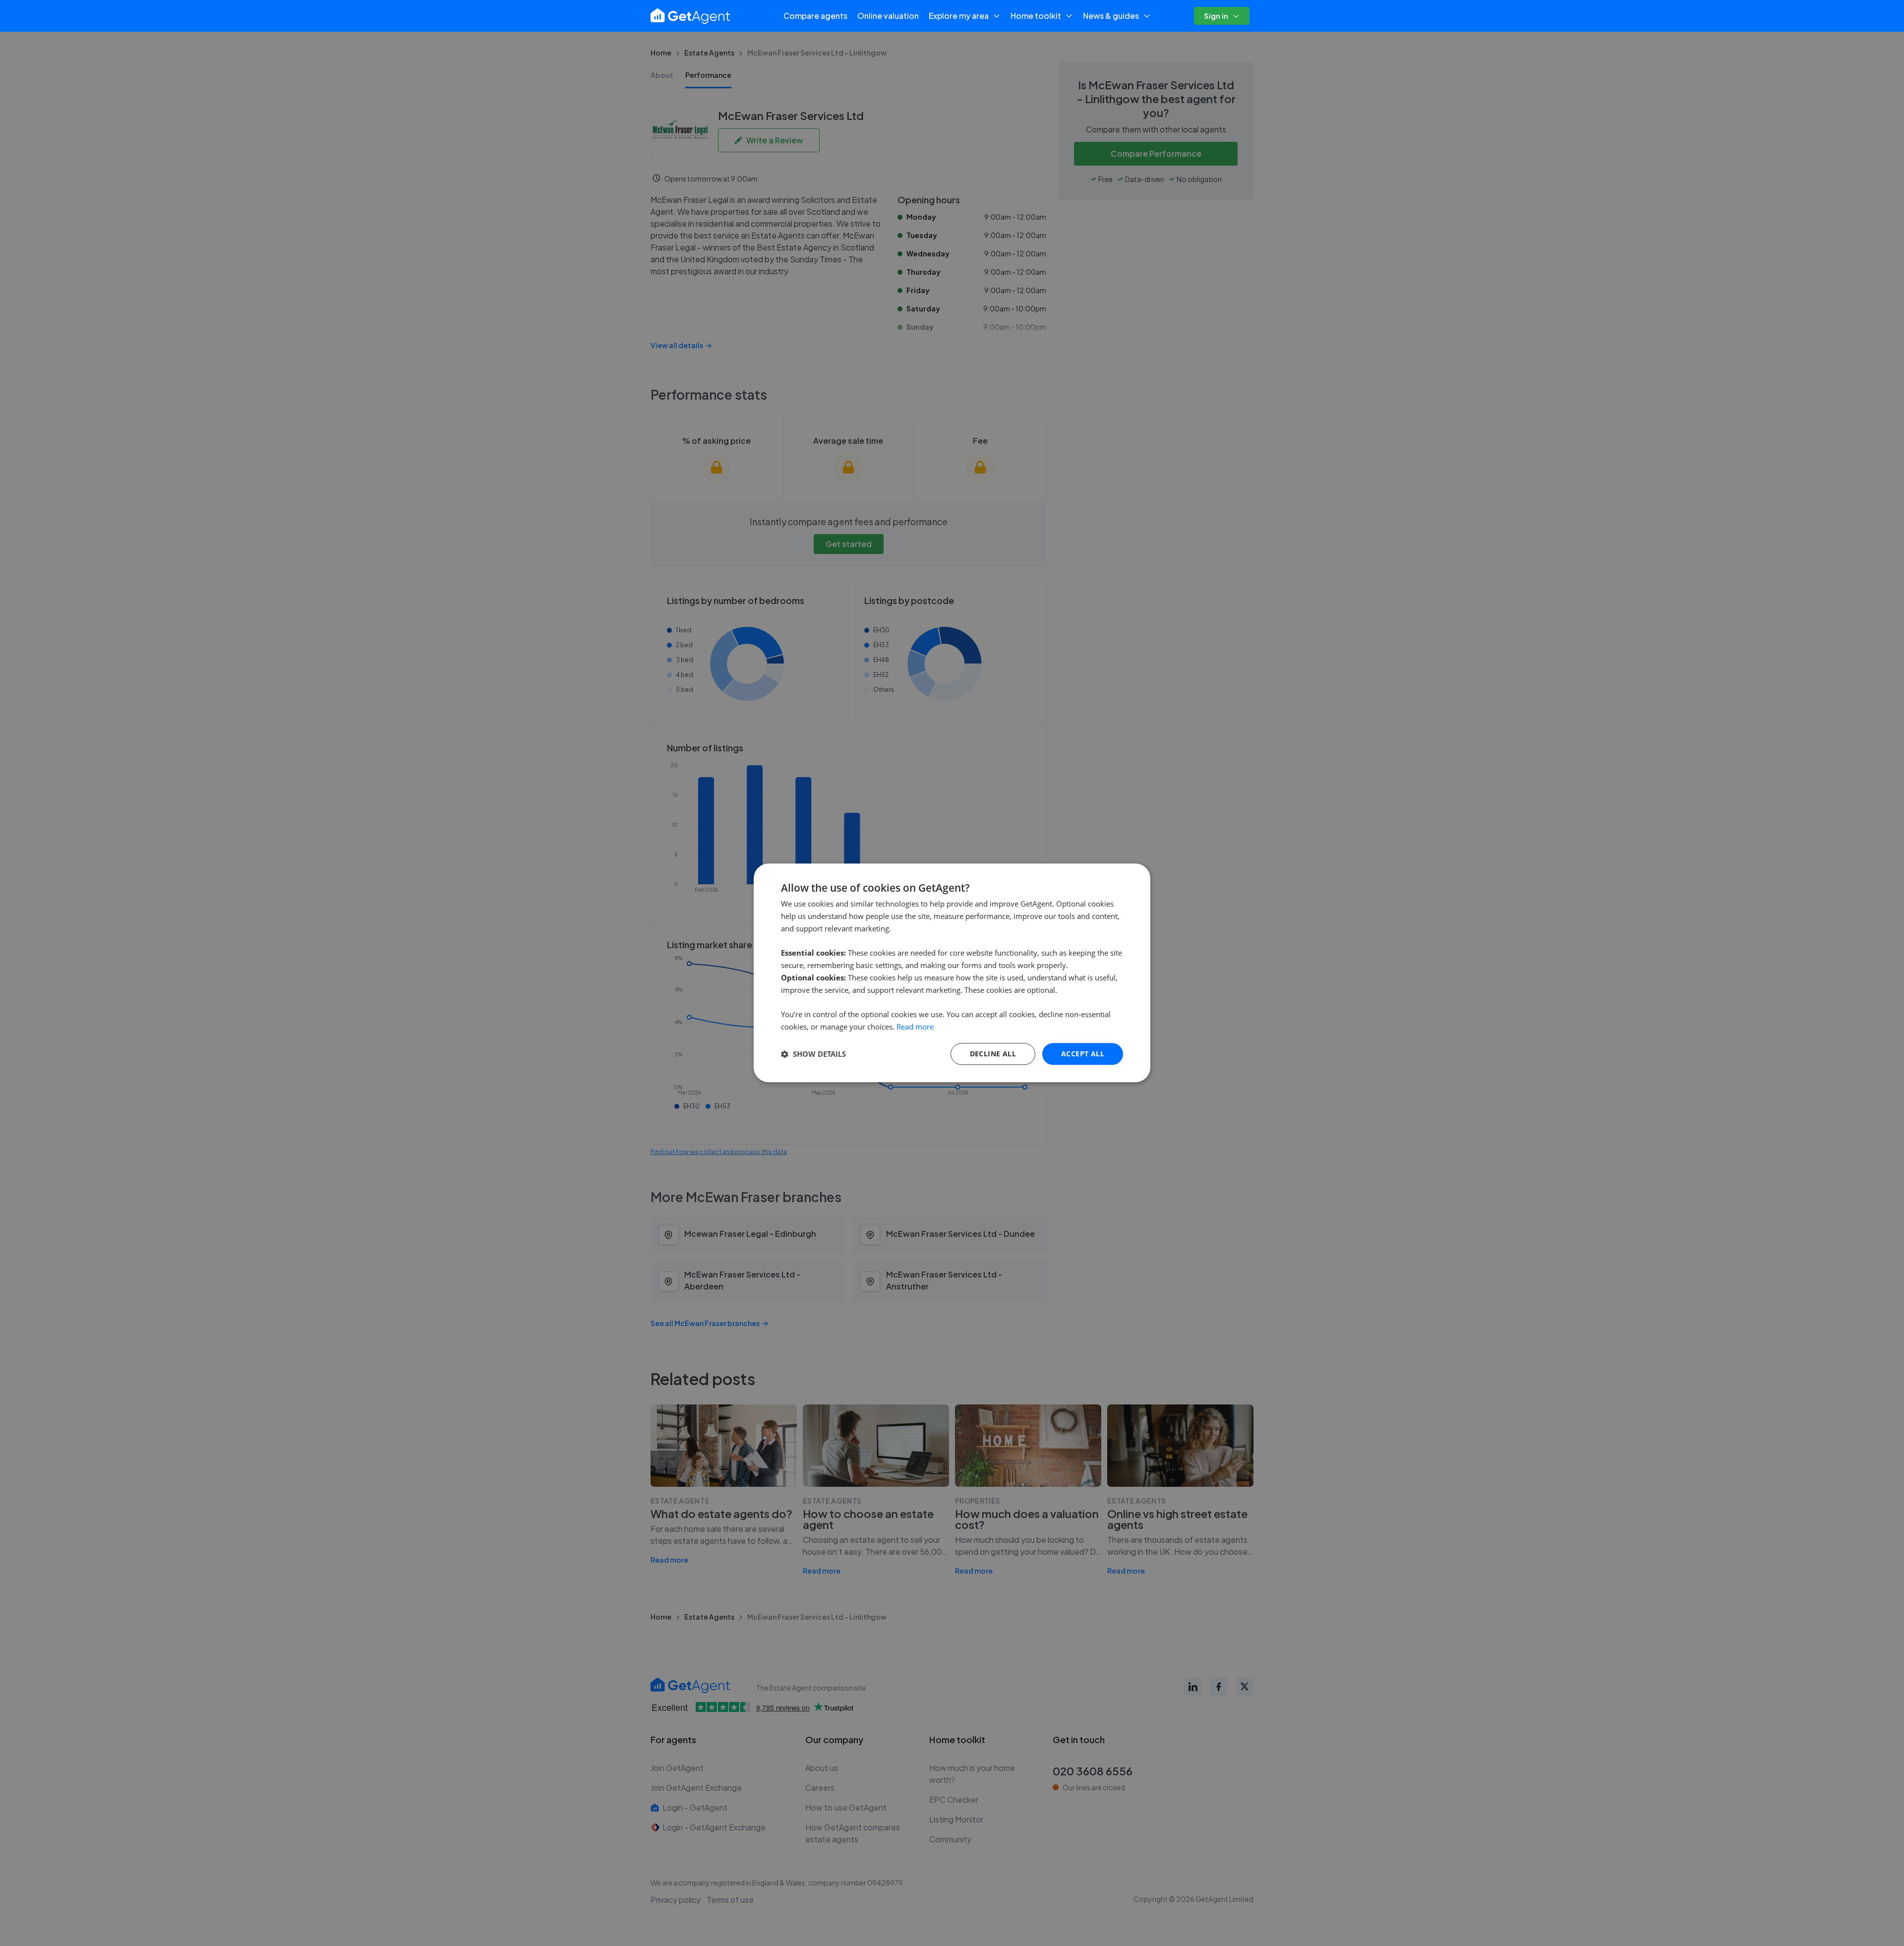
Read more (915, 1027)
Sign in (1216, 16)
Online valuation (888, 16)
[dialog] (952, 973)
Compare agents (815, 16)
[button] (813, 1054)
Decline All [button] (993, 1054)
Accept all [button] (1083, 1054)
